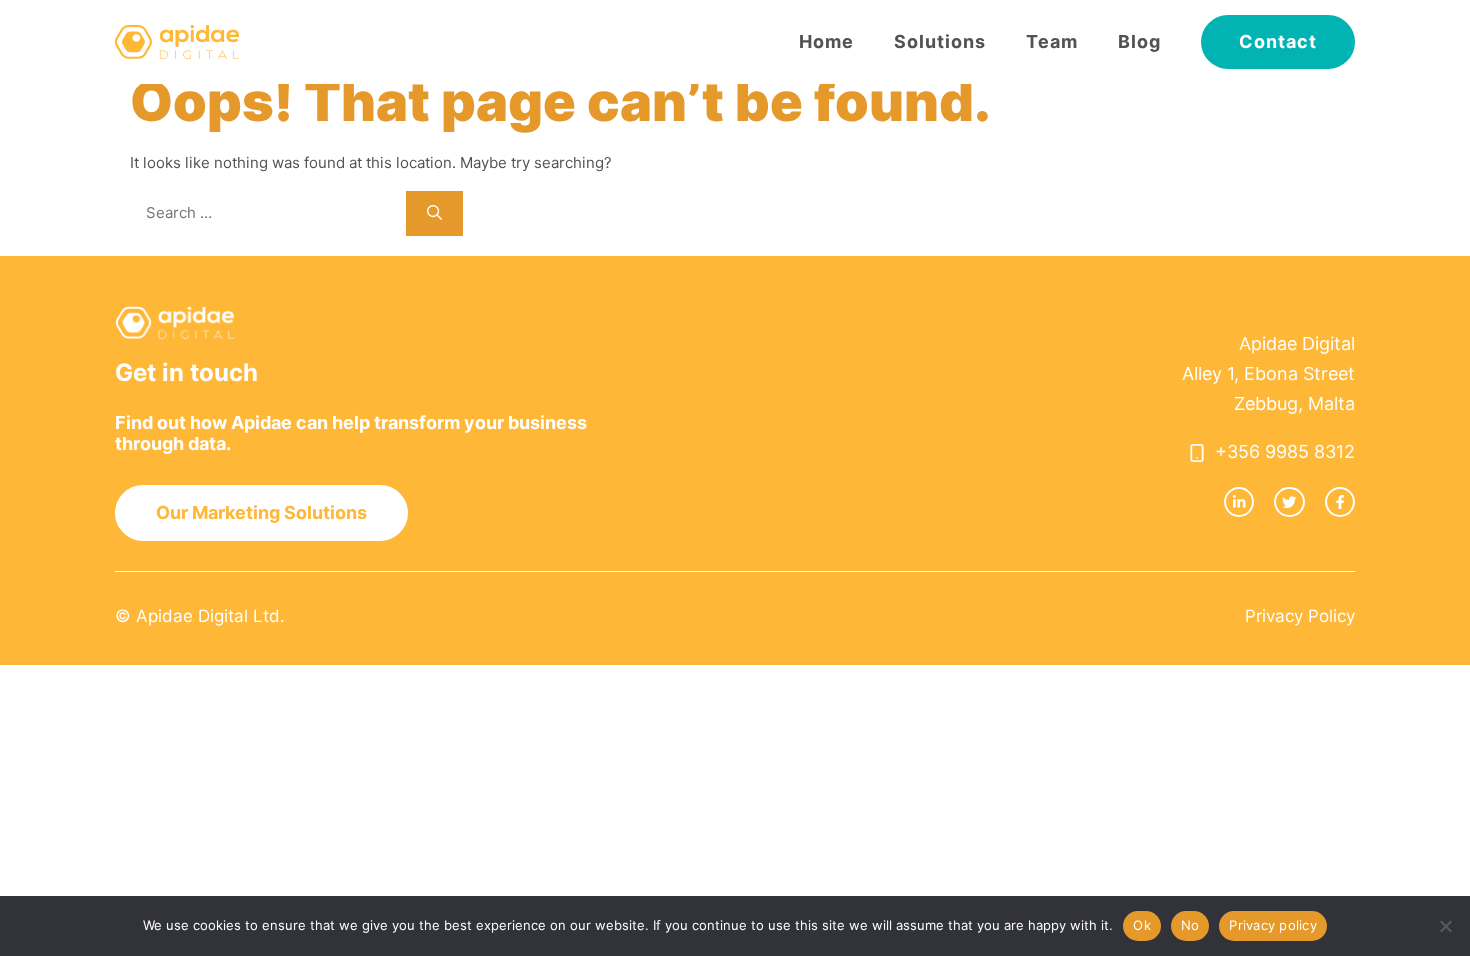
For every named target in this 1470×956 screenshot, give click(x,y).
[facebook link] (1340, 502)
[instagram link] (1239, 502)
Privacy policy (1273, 925)
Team (1052, 41)
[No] (1445, 926)
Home (826, 41)
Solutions (940, 41)
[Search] (434, 213)
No (1190, 925)
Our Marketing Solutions (261, 512)
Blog (1139, 41)
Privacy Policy (1300, 616)
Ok (1142, 925)
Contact (1278, 41)
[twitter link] (1289, 502)
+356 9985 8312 (1285, 451)
